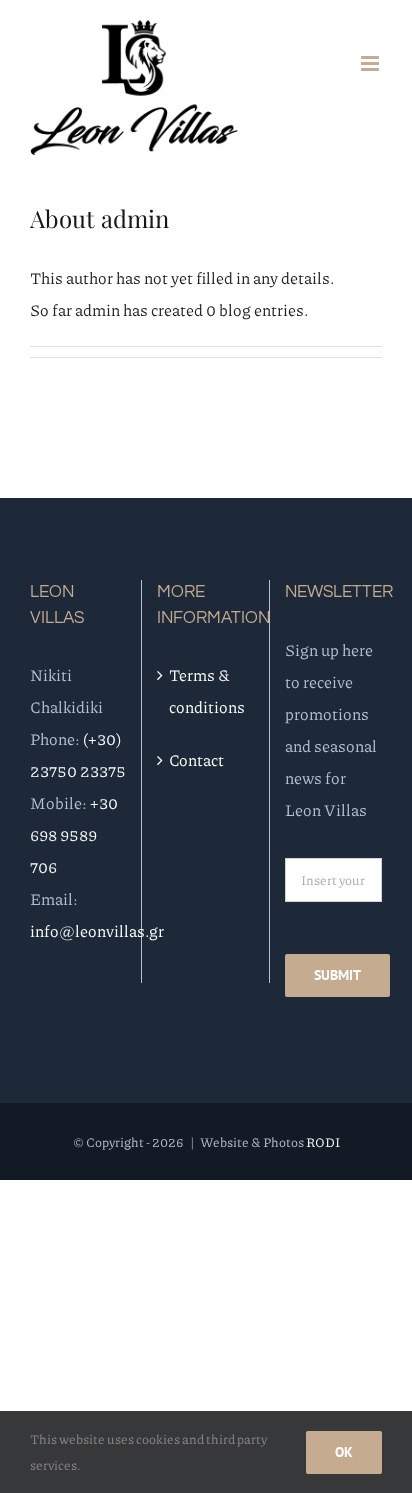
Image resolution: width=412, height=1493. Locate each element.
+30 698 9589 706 (74, 834)
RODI (323, 1142)
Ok (344, 1452)
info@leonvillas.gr (97, 930)
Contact (196, 759)
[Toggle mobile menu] (371, 63)
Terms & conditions (206, 690)
